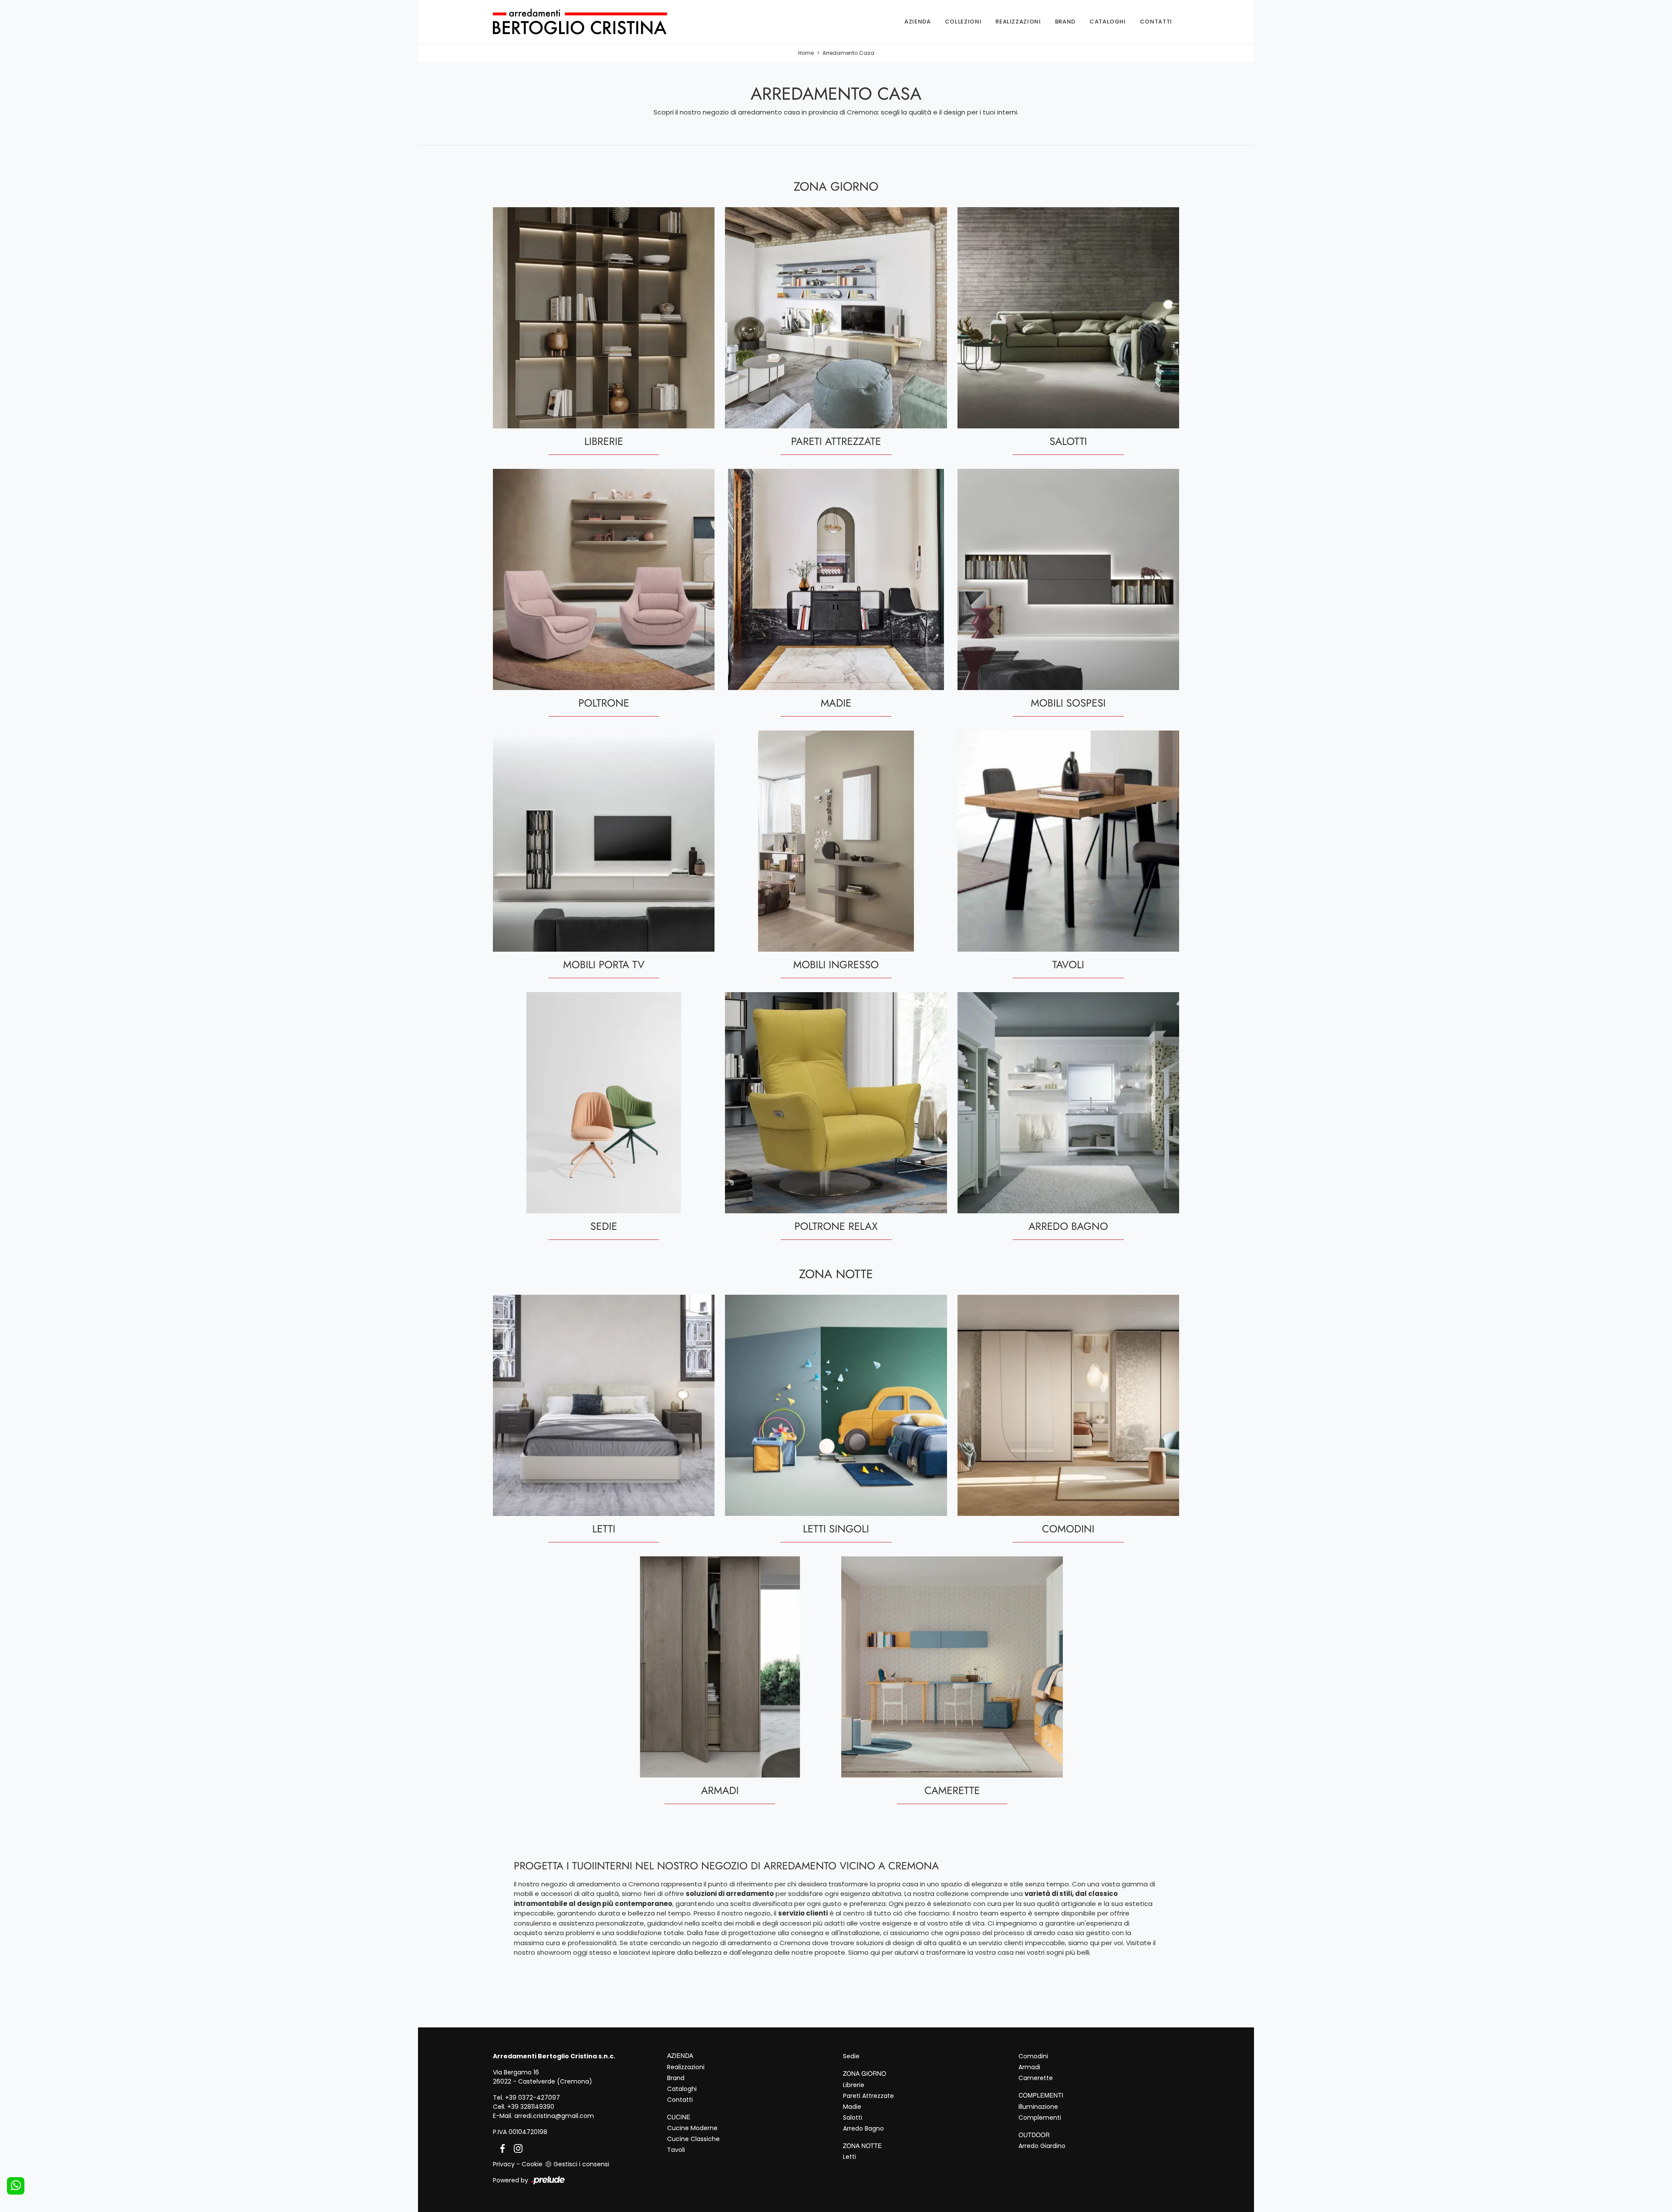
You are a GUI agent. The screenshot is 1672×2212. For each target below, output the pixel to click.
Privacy (504, 2164)
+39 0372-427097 (533, 2098)
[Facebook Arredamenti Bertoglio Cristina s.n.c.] (501, 2148)
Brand (1065, 22)
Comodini (1033, 2056)
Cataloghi (1108, 22)
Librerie (854, 2085)
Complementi (1040, 2118)
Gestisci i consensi (581, 2164)
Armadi (1029, 2067)
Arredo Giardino (1042, 2146)
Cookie (532, 2164)
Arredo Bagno (863, 2128)
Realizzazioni (1018, 22)
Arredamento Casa (848, 53)
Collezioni (963, 22)
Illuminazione (1038, 2107)
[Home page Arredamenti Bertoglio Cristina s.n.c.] (594, 22)
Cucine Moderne (692, 2128)
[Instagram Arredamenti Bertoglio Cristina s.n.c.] (516, 2148)
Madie (852, 2107)
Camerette (1036, 2078)
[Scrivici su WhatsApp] (16, 2186)
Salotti (853, 2118)
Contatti (1156, 22)
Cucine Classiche (693, 2139)
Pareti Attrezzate (868, 2096)
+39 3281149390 (531, 2107)
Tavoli (676, 2150)
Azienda (918, 22)
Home (806, 53)
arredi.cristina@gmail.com (554, 2116)
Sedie (851, 2056)
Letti (849, 2157)
